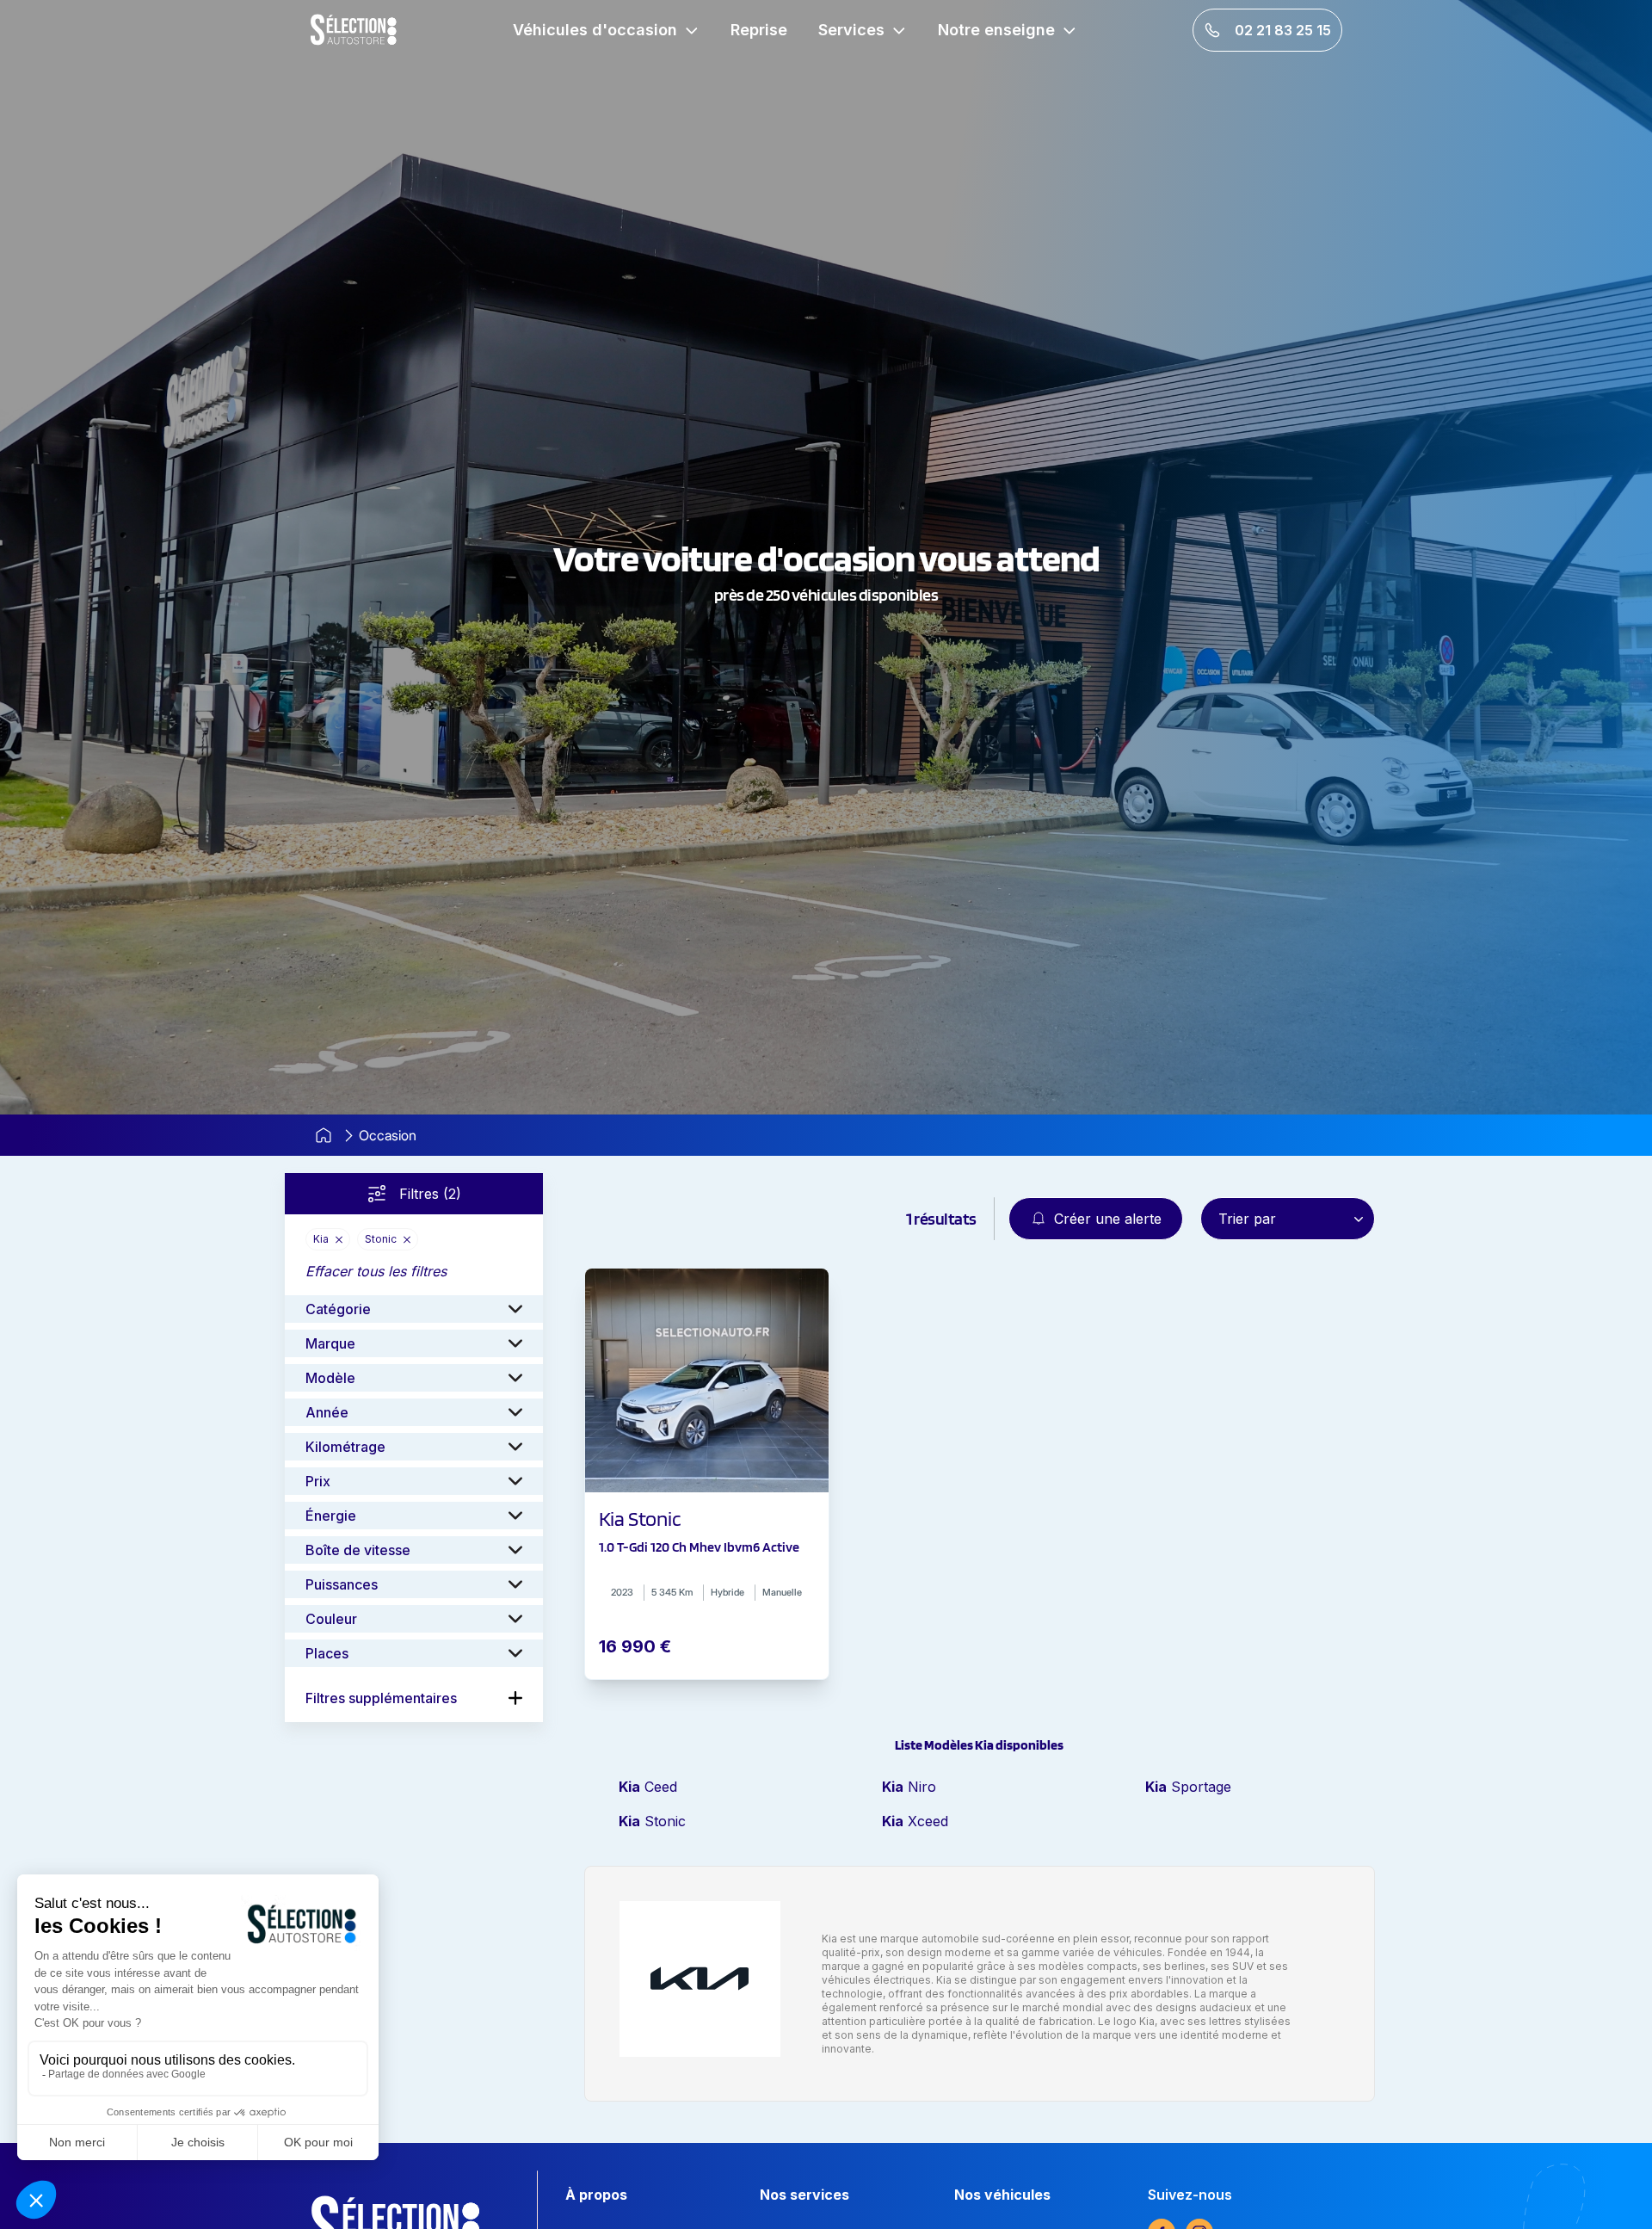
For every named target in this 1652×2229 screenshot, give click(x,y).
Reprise (759, 30)
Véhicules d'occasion (595, 30)
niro (909, 1787)
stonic (652, 1821)
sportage (1188, 1787)
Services (851, 30)
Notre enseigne (996, 30)
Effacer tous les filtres (376, 1271)
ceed (648, 1787)
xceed (915, 1821)
